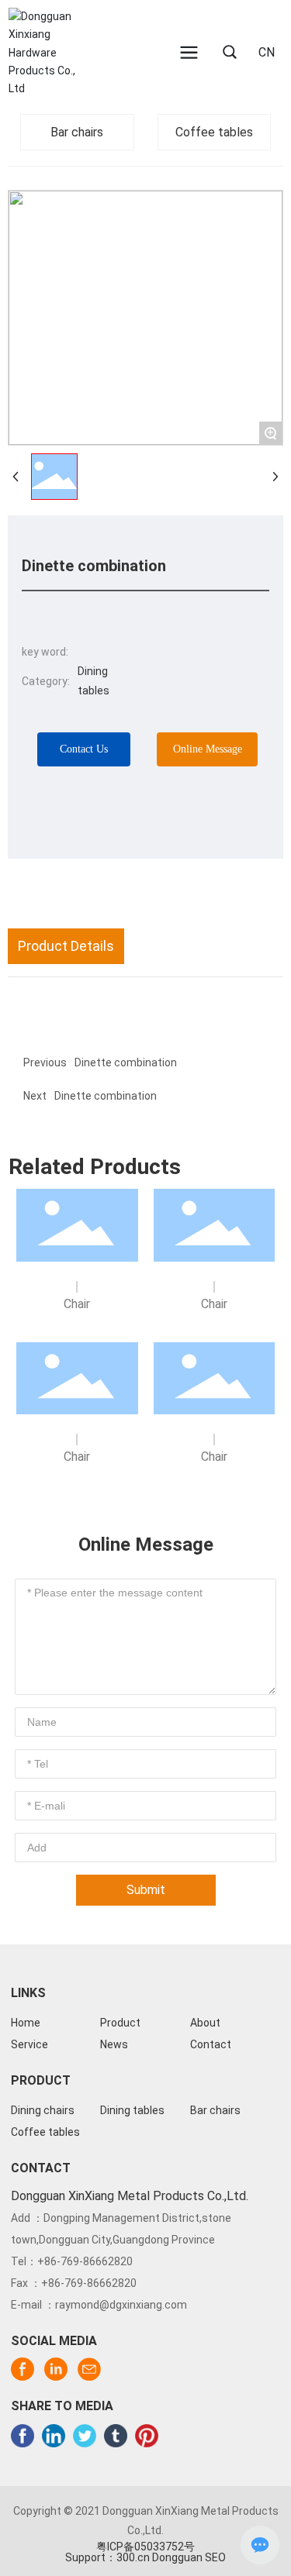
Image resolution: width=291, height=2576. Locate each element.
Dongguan (177, 2557)
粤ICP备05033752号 (145, 2547)
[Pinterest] (147, 2436)
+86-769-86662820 (85, 2261)
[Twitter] (85, 2436)
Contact (211, 2044)
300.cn (133, 2557)
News (114, 2044)
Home (26, 2023)
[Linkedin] (54, 2436)
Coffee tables (214, 132)
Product (120, 2023)
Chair (77, 1304)
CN (267, 52)
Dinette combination (106, 1096)
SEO (215, 2557)
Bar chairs (77, 132)
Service (29, 2044)
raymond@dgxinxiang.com (121, 2305)
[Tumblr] (116, 2436)
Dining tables (132, 2110)
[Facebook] (23, 2436)
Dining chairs (43, 2110)
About (205, 2023)
